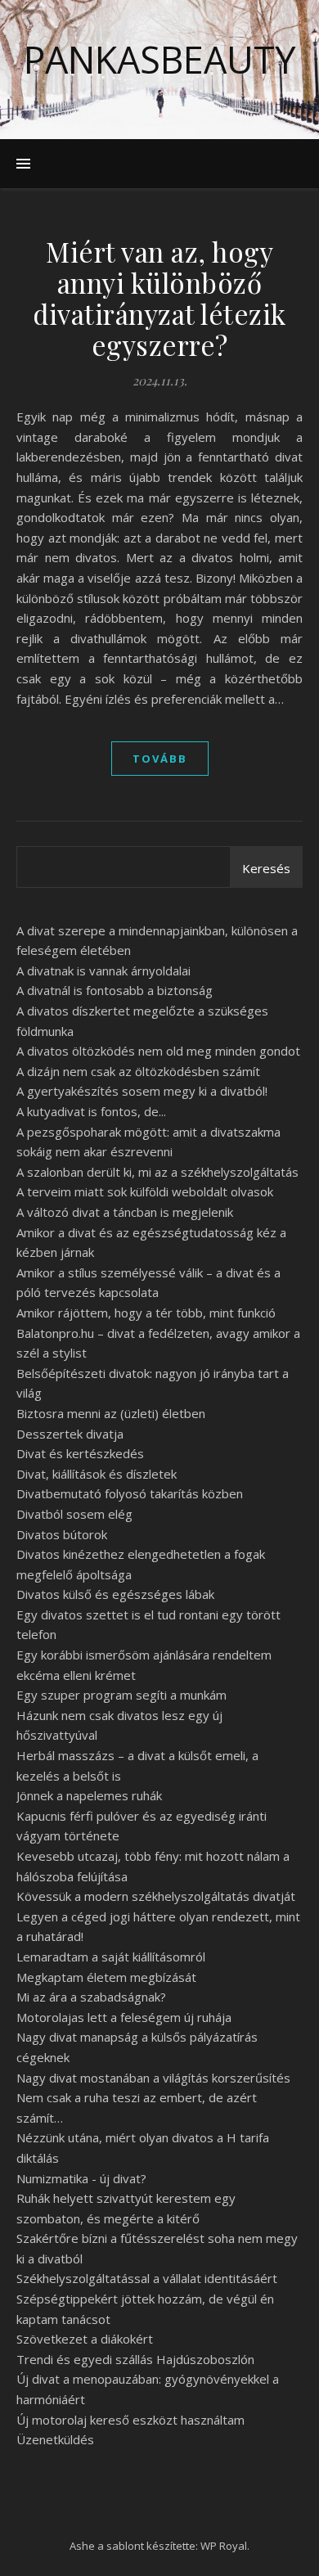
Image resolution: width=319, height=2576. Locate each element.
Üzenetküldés (55, 2439)
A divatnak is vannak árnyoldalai (103, 971)
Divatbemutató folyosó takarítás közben (130, 1493)
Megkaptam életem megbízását (106, 1977)
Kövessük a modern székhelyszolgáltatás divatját (156, 1896)
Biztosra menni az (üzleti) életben (111, 1413)
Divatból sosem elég (74, 1514)
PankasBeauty (159, 59)
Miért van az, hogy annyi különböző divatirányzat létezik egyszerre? (159, 298)
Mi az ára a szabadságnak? (91, 1997)
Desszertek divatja (70, 1434)
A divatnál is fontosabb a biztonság (115, 990)
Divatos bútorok (62, 1534)
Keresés (266, 868)
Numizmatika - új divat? (81, 2178)
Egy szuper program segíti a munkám (121, 1695)
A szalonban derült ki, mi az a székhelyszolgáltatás (157, 1172)
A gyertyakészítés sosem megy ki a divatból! (142, 1091)
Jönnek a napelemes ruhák (89, 1795)
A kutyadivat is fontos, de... (91, 1111)
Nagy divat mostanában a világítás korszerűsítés (153, 2078)
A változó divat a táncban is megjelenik (125, 1212)
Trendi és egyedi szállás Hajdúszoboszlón (135, 2359)
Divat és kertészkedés (80, 1453)
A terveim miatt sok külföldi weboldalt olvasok (145, 1191)
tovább (160, 759)
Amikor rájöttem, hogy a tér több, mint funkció (146, 1313)
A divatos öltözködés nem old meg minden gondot (158, 1051)
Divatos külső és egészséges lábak (115, 1594)
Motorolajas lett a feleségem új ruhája (124, 2017)
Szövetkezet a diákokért (85, 2339)
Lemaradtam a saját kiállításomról (111, 1957)
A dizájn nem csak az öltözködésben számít (138, 1071)
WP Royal (224, 2546)
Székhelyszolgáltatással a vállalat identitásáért (147, 2278)
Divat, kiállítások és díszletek (97, 1474)
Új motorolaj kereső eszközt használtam (130, 2420)
